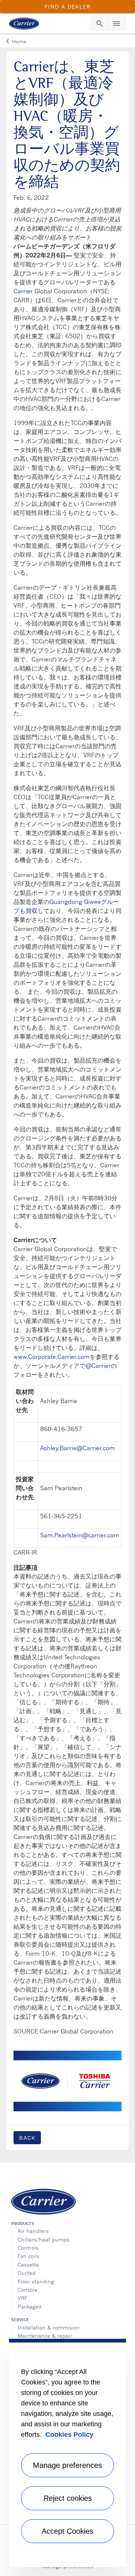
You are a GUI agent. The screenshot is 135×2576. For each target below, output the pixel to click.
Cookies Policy (69, 2435)
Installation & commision (49, 2327)
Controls (28, 2248)
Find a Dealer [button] (68, 7)
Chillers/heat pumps (43, 2239)
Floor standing (36, 2281)
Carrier (23, 291)
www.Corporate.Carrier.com (52, 1357)
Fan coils (28, 2256)
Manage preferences (67, 2465)
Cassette (28, 2265)
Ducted (27, 2273)
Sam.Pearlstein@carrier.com (80, 1535)
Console (28, 2290)
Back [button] (27, 2138)
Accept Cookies (67, 2531)
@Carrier (98, 1366)
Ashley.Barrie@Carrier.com (77, 1448)
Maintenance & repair (45, 2336)
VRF (22, 2298)
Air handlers (33, 2231)
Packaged (30, 2306)
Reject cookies (68, 2498)
